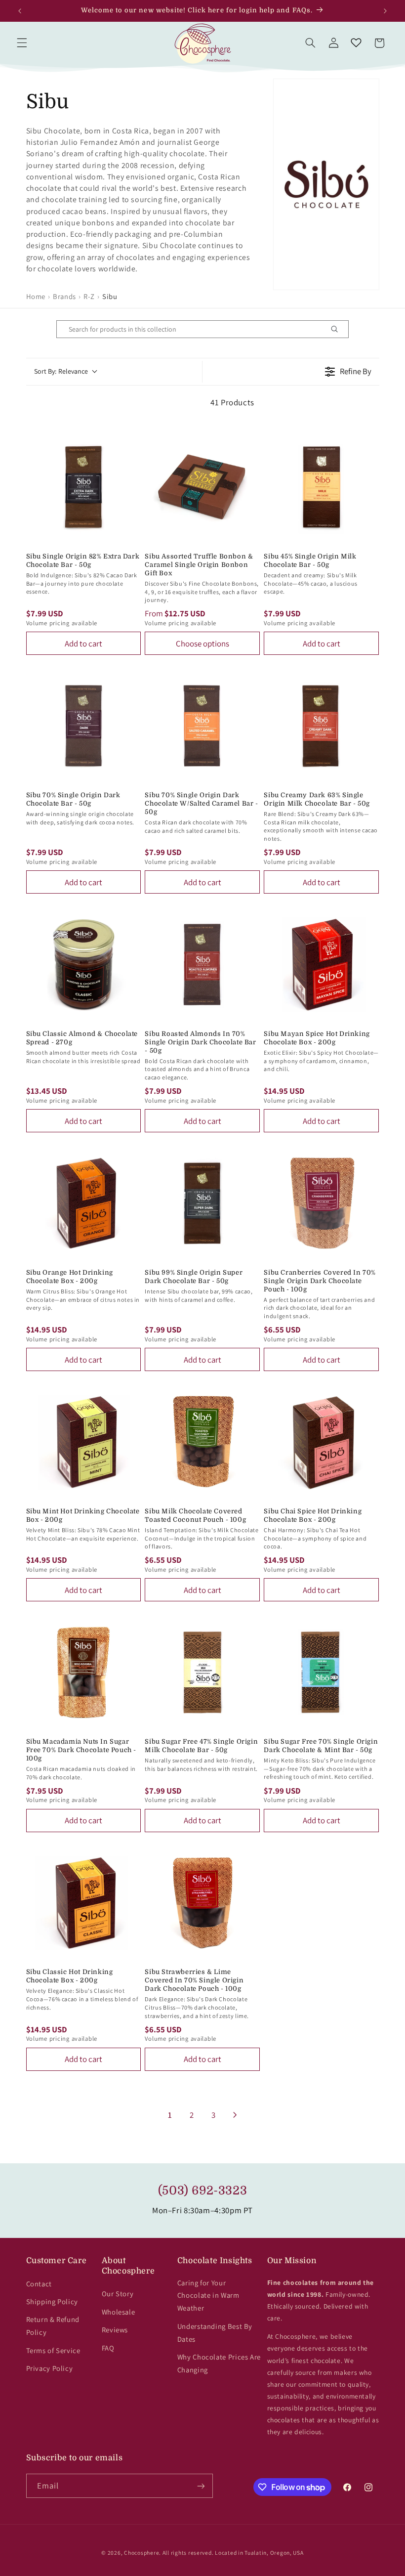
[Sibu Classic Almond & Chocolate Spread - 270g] (84, 965)
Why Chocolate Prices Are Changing (219, 2363)
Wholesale (119, 2312)
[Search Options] (338, 329)
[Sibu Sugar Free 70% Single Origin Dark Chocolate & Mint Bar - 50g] (321, 1672)
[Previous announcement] (20, 11)
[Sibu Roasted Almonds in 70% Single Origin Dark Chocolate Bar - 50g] (202, 965)
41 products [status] (232, 402)
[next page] (235, 2115)
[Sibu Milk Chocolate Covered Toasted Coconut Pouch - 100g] (202, 1442)
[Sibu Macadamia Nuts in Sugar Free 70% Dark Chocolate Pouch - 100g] (84, 1672)
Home (36, 296)
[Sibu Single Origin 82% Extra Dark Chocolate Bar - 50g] (84, 487)
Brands (64, 296)
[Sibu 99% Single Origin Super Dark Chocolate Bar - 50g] (202, 1203)
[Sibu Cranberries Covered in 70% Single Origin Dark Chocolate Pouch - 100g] (321, 1203)
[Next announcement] (385, 11)
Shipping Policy (52, 2301)
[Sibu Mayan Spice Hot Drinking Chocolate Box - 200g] (321, 965)
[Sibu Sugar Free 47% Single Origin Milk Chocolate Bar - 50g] (202, 1672)
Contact (39, 2284)
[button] (22, 43)
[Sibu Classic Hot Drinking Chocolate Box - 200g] (84, 1903)
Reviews (115, 2330)
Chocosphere (142, 2553)
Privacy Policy (50, 2368)
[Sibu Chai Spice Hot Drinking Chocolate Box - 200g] (321, 1442)
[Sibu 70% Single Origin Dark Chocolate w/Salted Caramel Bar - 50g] (202, 726)
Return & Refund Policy (53, 2326)
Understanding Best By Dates (215, 2333)
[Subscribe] (201, 2486)
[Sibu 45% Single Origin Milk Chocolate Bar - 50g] (321, 487)
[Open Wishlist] (356, 43)
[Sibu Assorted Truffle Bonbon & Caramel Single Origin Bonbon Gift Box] (202, 487)
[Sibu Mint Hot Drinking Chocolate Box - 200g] (84, 1442)
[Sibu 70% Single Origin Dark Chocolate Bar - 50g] (84, 726)
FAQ (108, 2348)
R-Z (89, 296)
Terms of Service (53, 2350)
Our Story (118, 2294)
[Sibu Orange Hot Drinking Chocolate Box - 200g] (84, 1203)
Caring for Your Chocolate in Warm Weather (208, 2296)
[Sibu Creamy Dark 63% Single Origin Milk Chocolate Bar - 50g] (321, 726)
